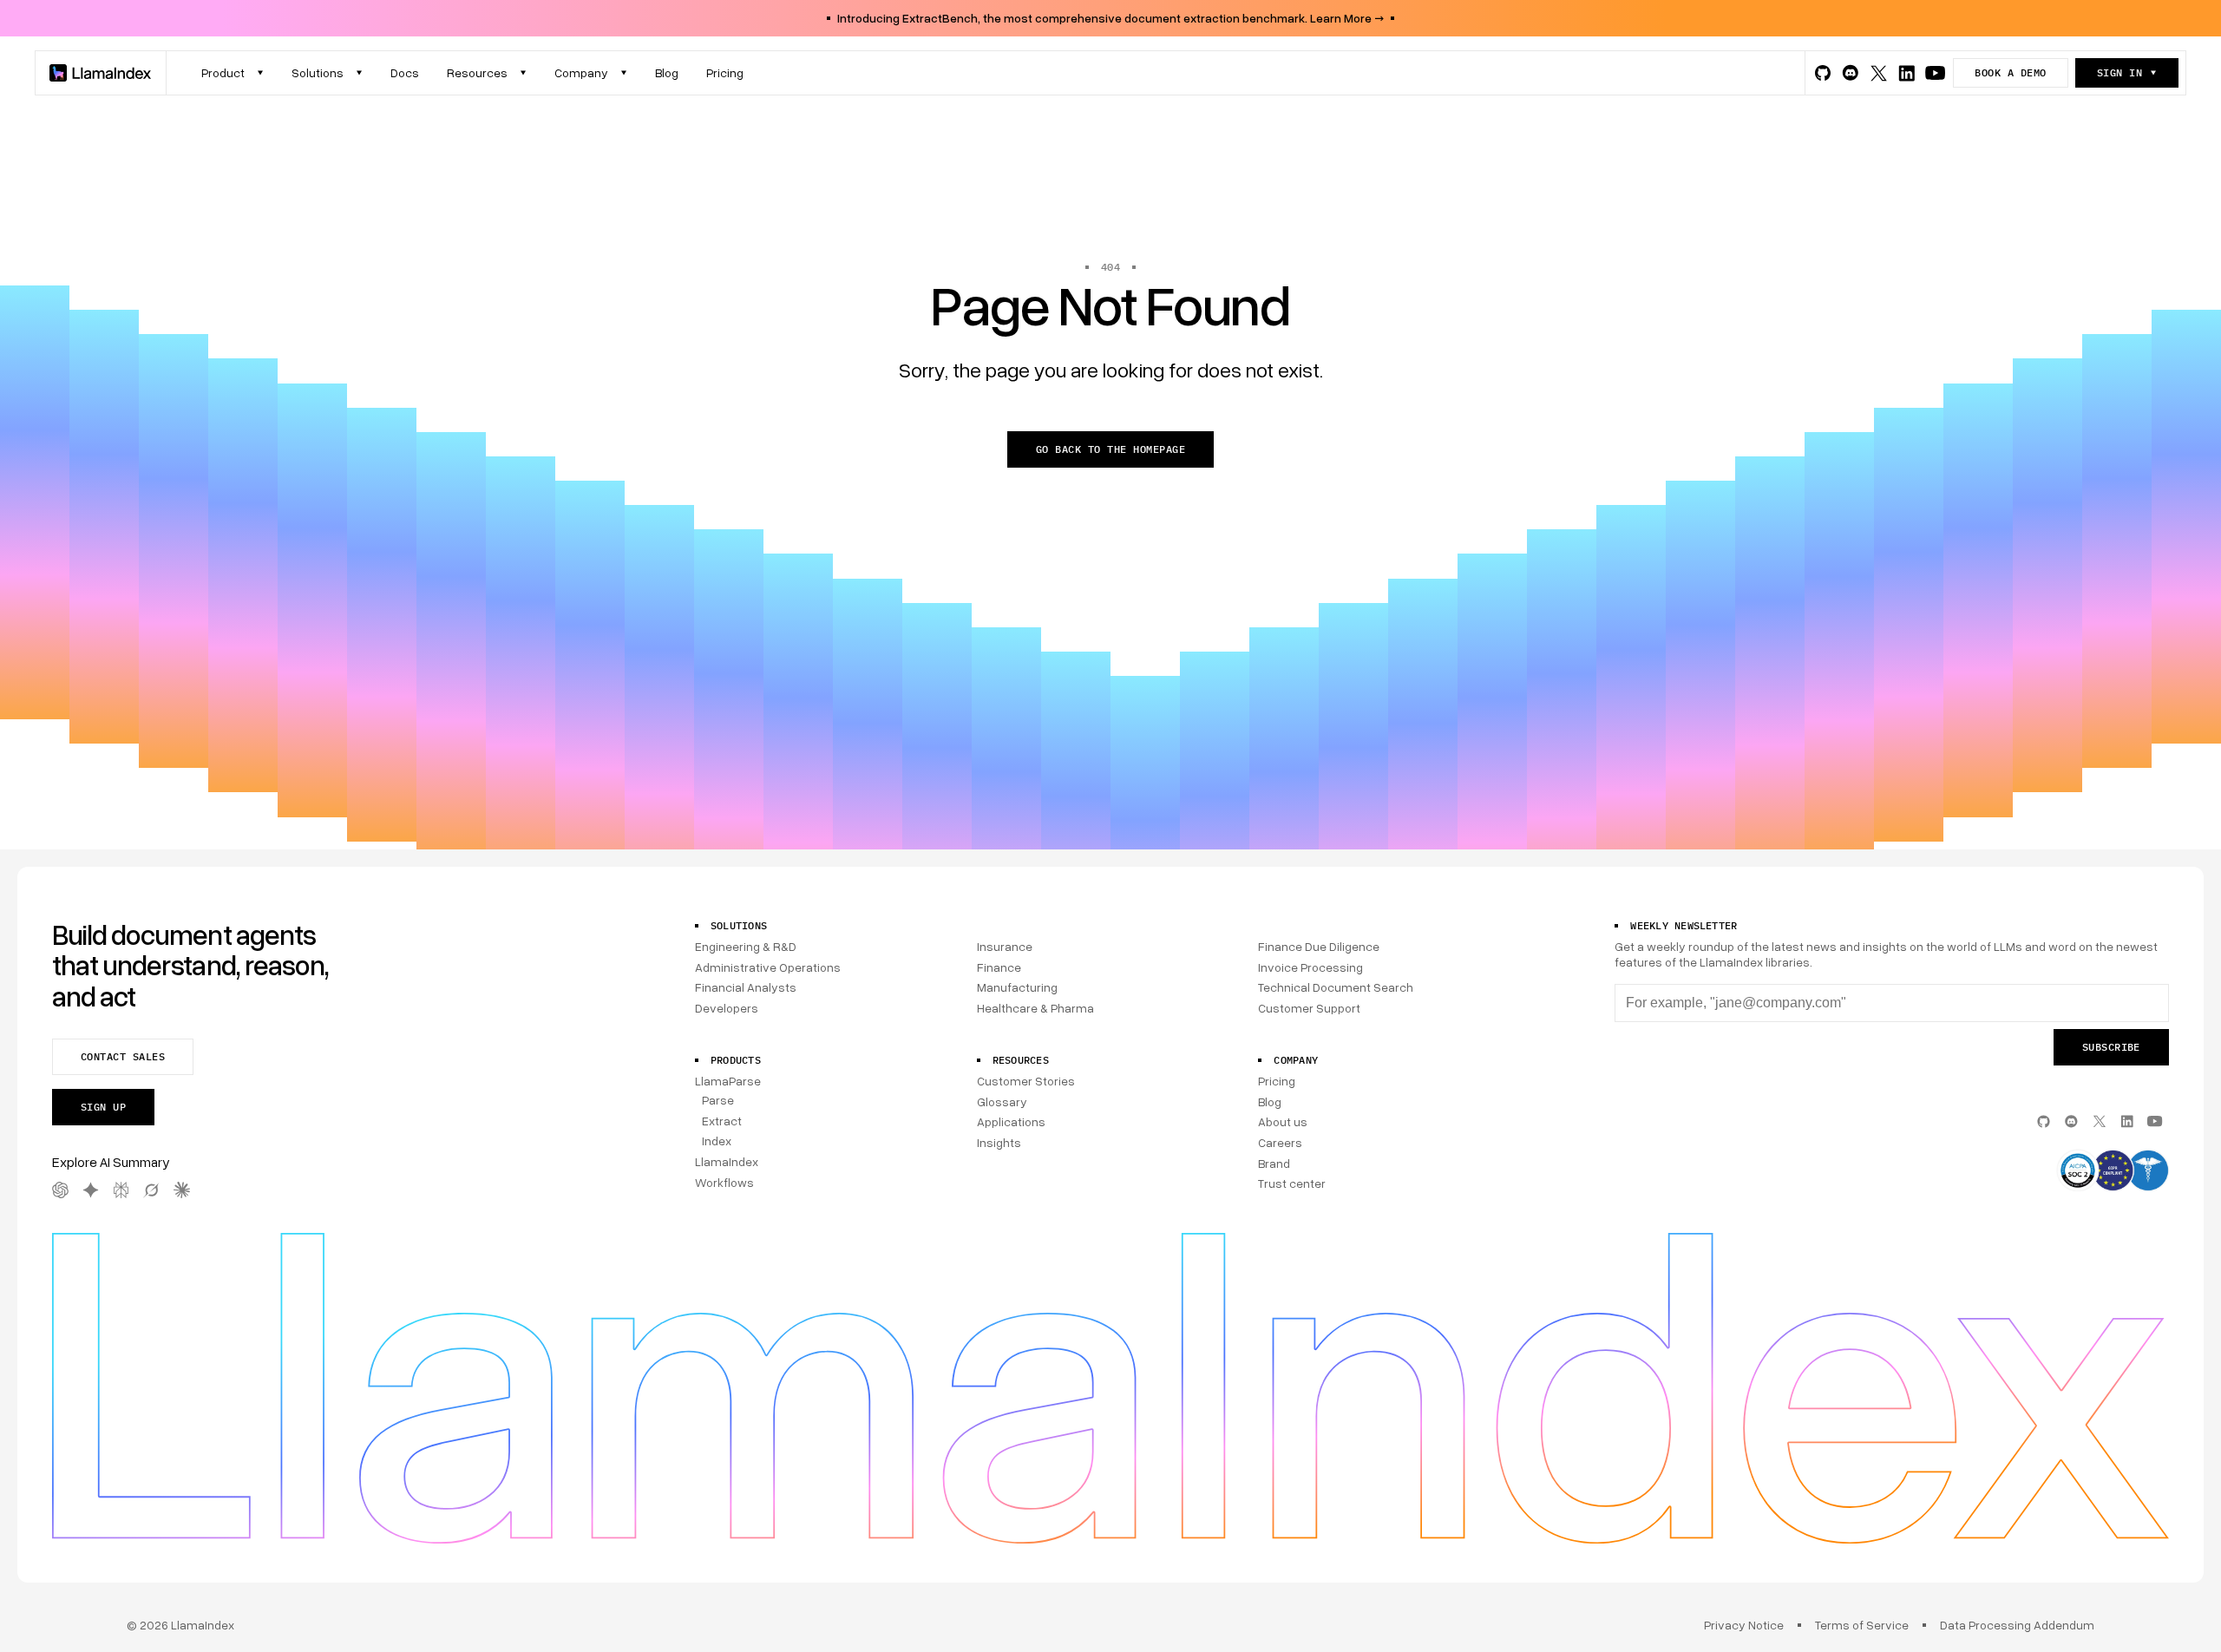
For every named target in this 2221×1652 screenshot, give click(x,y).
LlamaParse (728, 1081)
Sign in (2119, 72)
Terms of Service (1862, 1625)
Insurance (1005, 946)
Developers (727, 1008)
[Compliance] (2113, 1172)
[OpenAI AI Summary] (60, 1190)
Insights (999, 1142)
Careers (1280, 1142)
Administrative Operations (768, 967)
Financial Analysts (746, 987)
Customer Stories (1026, 1081)
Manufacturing (1017, 987)
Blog (1270, 1101)
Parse (718, 1100)
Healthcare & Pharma (1035, 1008)
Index (717, 1141)
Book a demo (2010, 72)
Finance (999, 967)
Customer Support (1309, 1008)
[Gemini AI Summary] (91, 1190)
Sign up (103, 1107)
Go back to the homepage (1110, 449)
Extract (722, 1121)
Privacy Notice (1744, 1625)
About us (1283, 1121)
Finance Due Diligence (1319, 946)
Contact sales (123, 1056)
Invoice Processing (1310, 967)
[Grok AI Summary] (151, 1190)
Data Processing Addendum (2017, 1625)
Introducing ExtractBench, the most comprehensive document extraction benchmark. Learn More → (1110, 18)
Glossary (1002, 1101)
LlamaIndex (727, 1161)
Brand (1274, 1163)
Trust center (1292, 1183)
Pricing (1277, 1081)
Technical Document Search (1336, 987)
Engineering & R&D (746, 946)
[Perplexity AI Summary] (121, 1190)
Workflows (724, 1182)
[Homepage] (101, 73)
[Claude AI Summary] (182, 1190)
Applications (1011, 1121)
